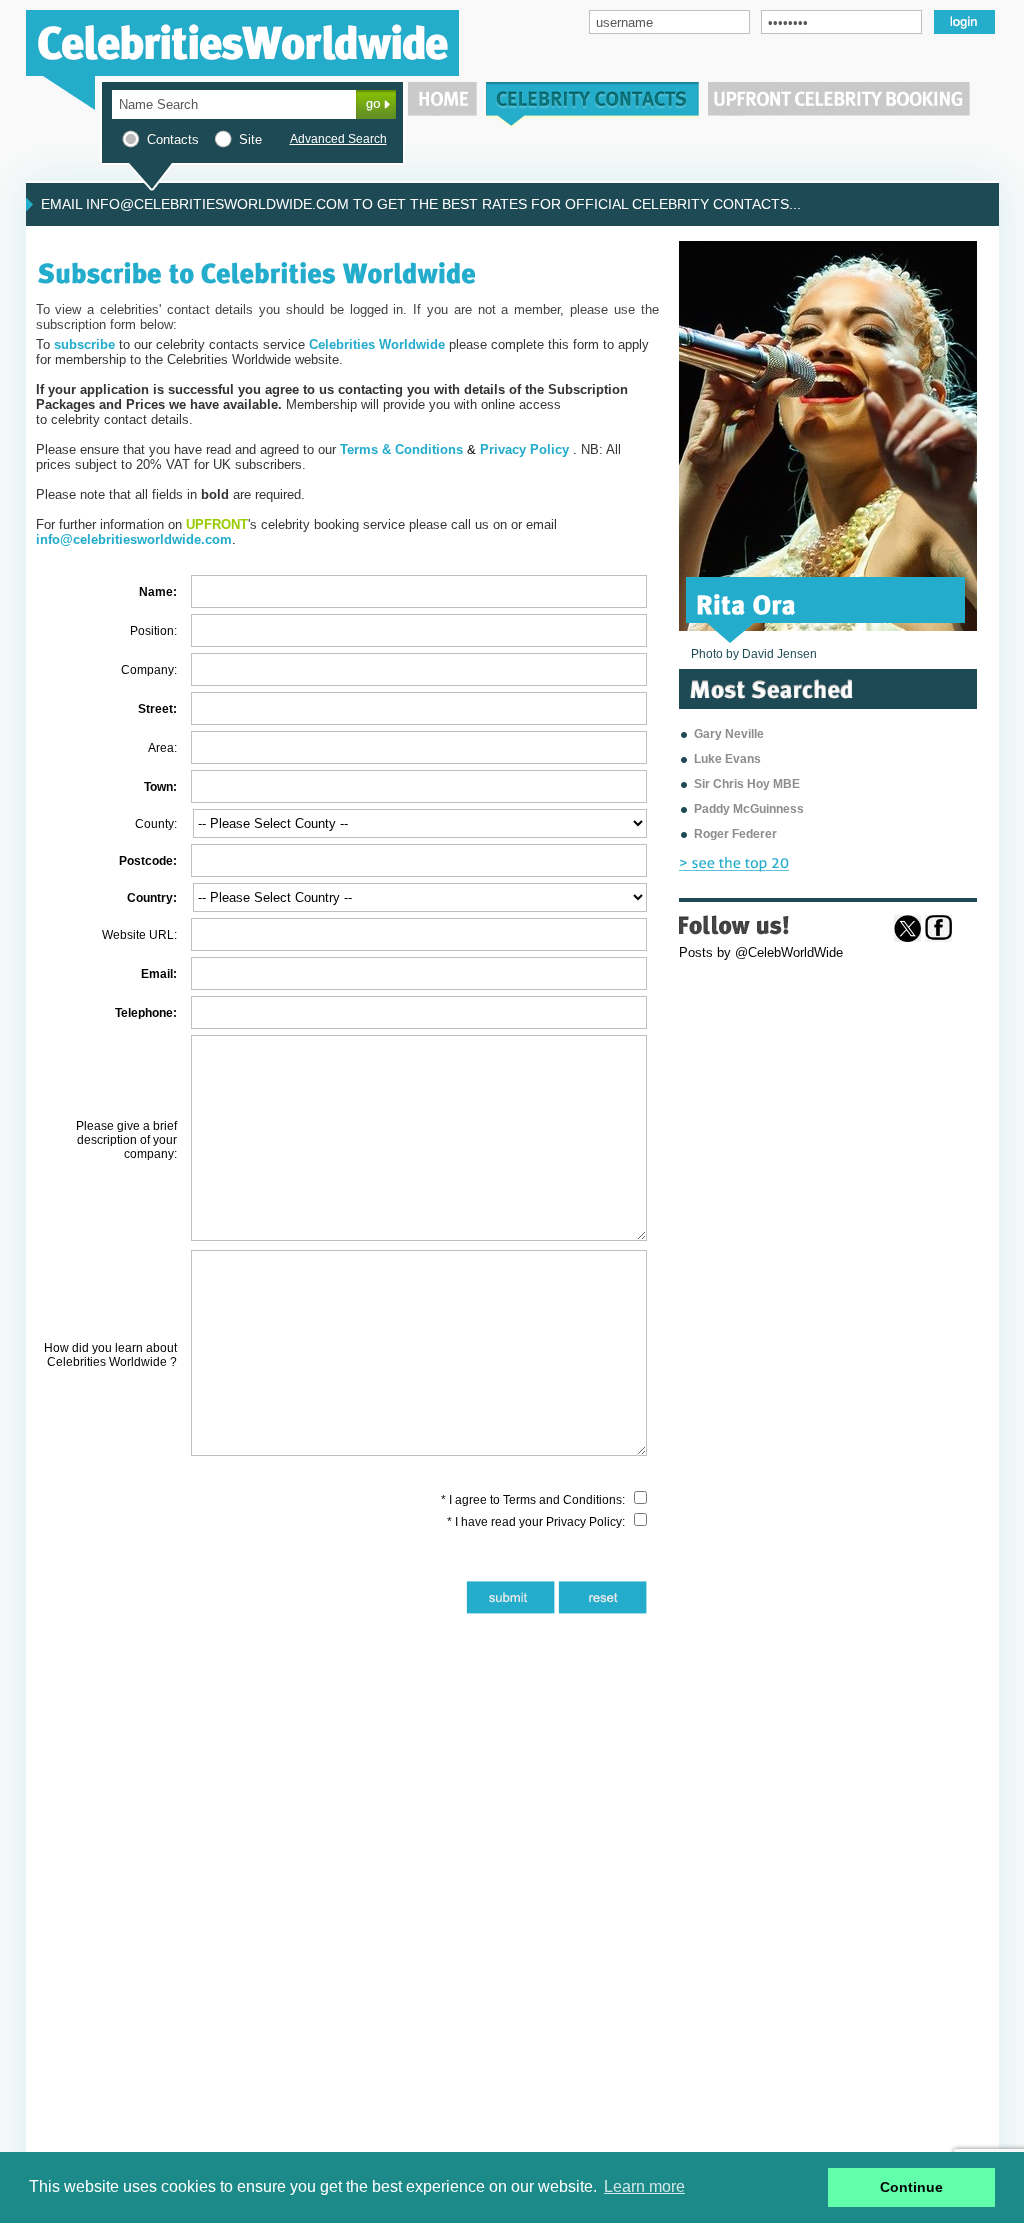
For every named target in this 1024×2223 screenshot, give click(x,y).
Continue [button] (911, 2187)
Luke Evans (727, 759)
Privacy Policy (584, 1522)
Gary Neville (729, 734)
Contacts (173, 139)
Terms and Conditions (562, 1500)
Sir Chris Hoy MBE (747, 784)
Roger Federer (735, 834)
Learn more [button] (644, 2186)
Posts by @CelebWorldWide (761, 952)
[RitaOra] (746, 603)
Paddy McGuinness (749, 809)
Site (250, 139)
